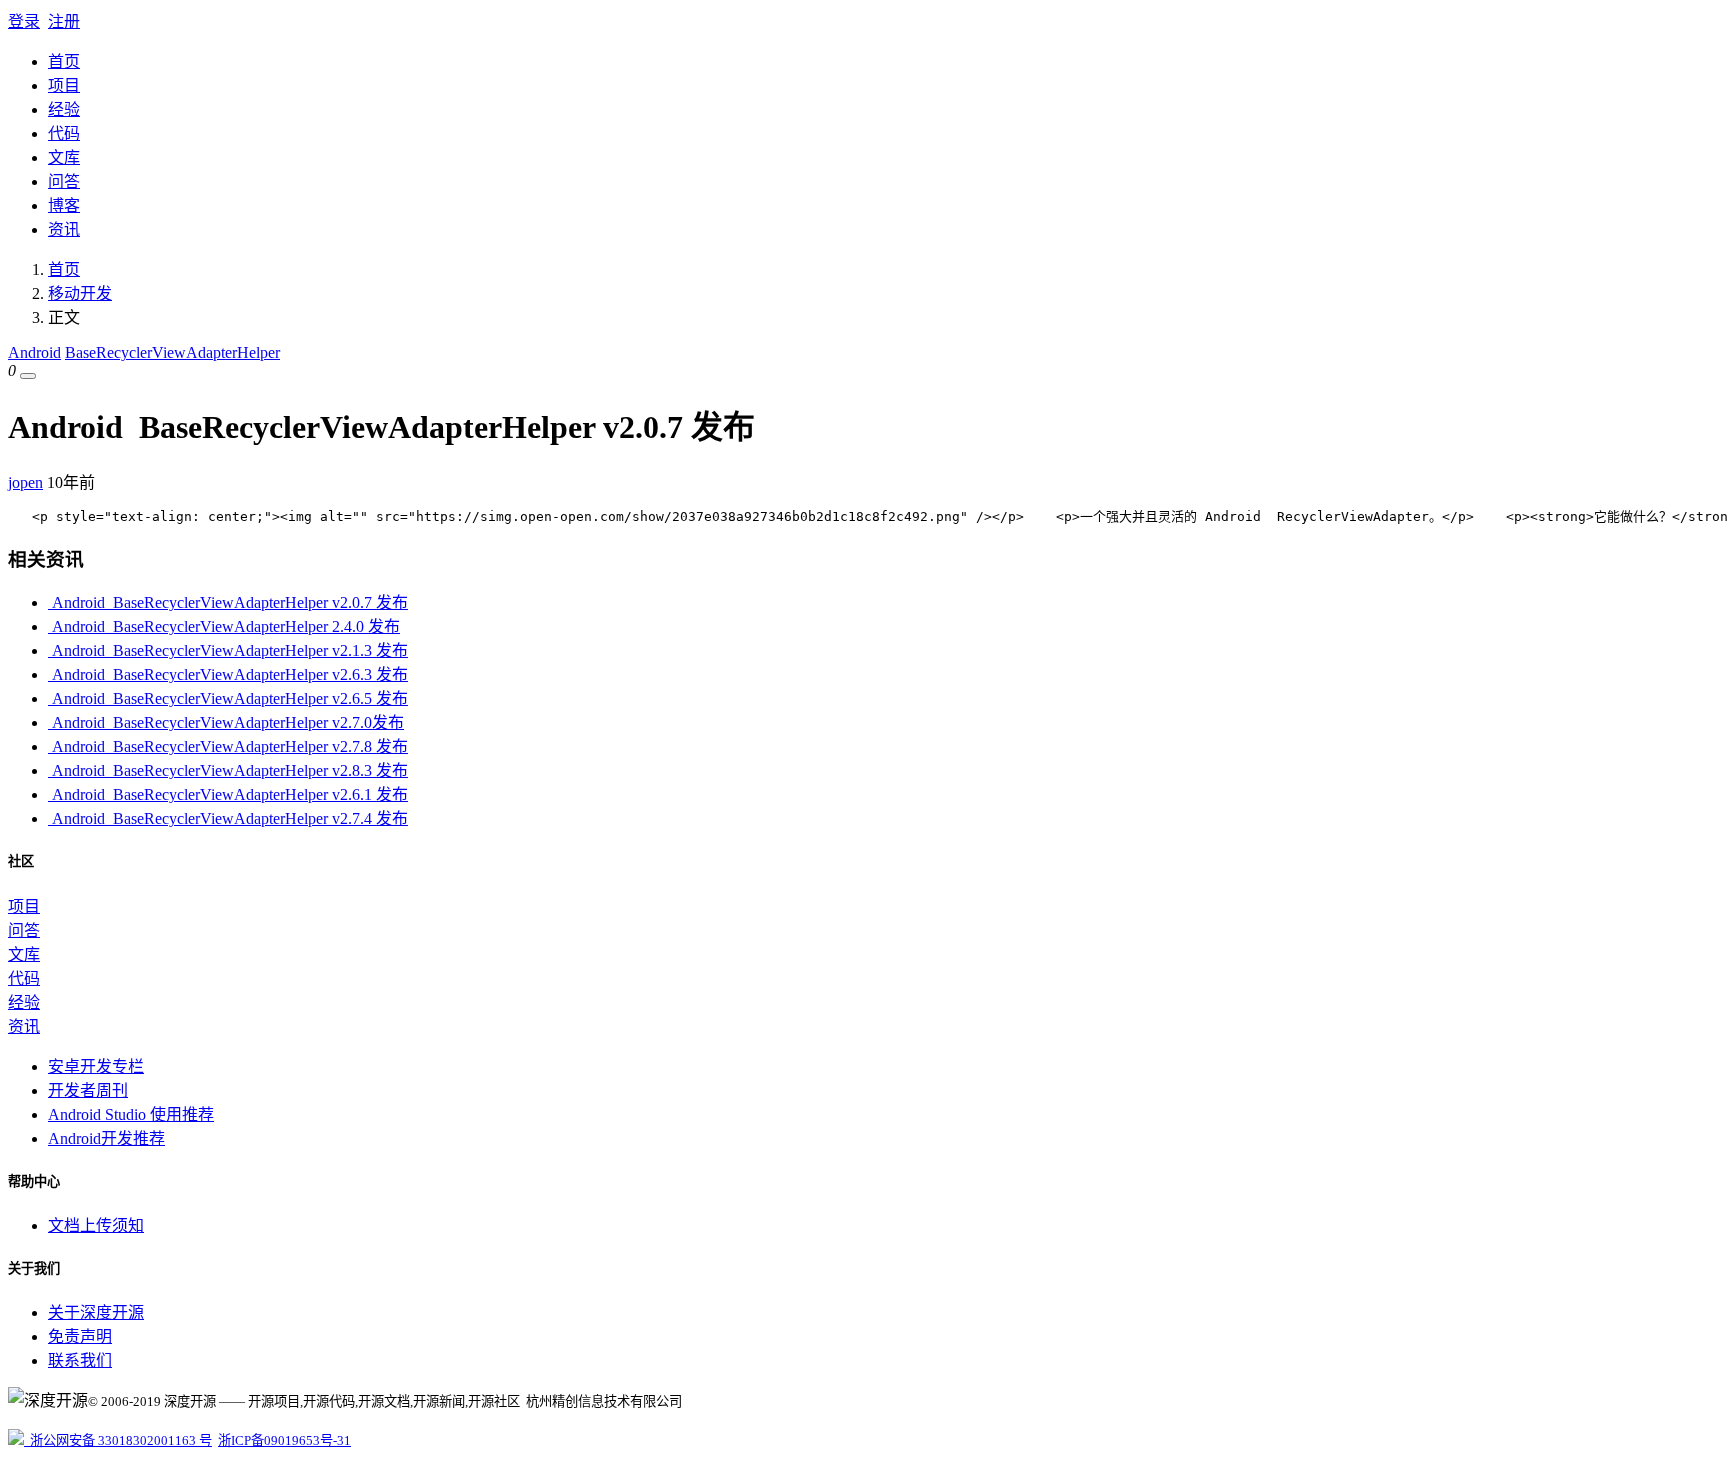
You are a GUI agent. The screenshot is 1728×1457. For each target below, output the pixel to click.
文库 (64, 157)
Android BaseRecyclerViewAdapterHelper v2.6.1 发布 (228, 794)
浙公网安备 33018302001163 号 (118, 1440)
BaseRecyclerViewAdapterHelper (172, 352)
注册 (64, 21)
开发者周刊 (88, 1090)
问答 (64, 181)
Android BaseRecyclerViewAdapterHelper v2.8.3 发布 (228, 770)
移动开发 (80, 293)
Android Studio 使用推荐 (131, 1114)
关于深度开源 (96, 1312)
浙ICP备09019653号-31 (284, 1440)
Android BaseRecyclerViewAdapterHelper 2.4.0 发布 (224, 626)
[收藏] (28, 376)
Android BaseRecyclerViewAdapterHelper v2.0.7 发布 (228, 602)
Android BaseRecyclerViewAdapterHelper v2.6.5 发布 (228, 698)
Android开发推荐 (106, 1138)
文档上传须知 (96, 1225)
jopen (25, 482)
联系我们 (80, 1360)
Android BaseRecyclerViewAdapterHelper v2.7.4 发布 (228, 818)
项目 (64, 85)
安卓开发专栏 (96, 1066)
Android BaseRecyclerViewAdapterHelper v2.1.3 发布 (228, 650)
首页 (64, 61)
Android (34, 352)
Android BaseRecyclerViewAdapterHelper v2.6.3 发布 (228, 674)
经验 (64, 109)
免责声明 (80, 1336)
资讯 (64, 229)
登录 (24, 21)
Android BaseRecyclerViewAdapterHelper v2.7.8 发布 (228, 746)
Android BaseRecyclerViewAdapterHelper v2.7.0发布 (226, 722)
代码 (64, 133)
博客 (64, 205)
